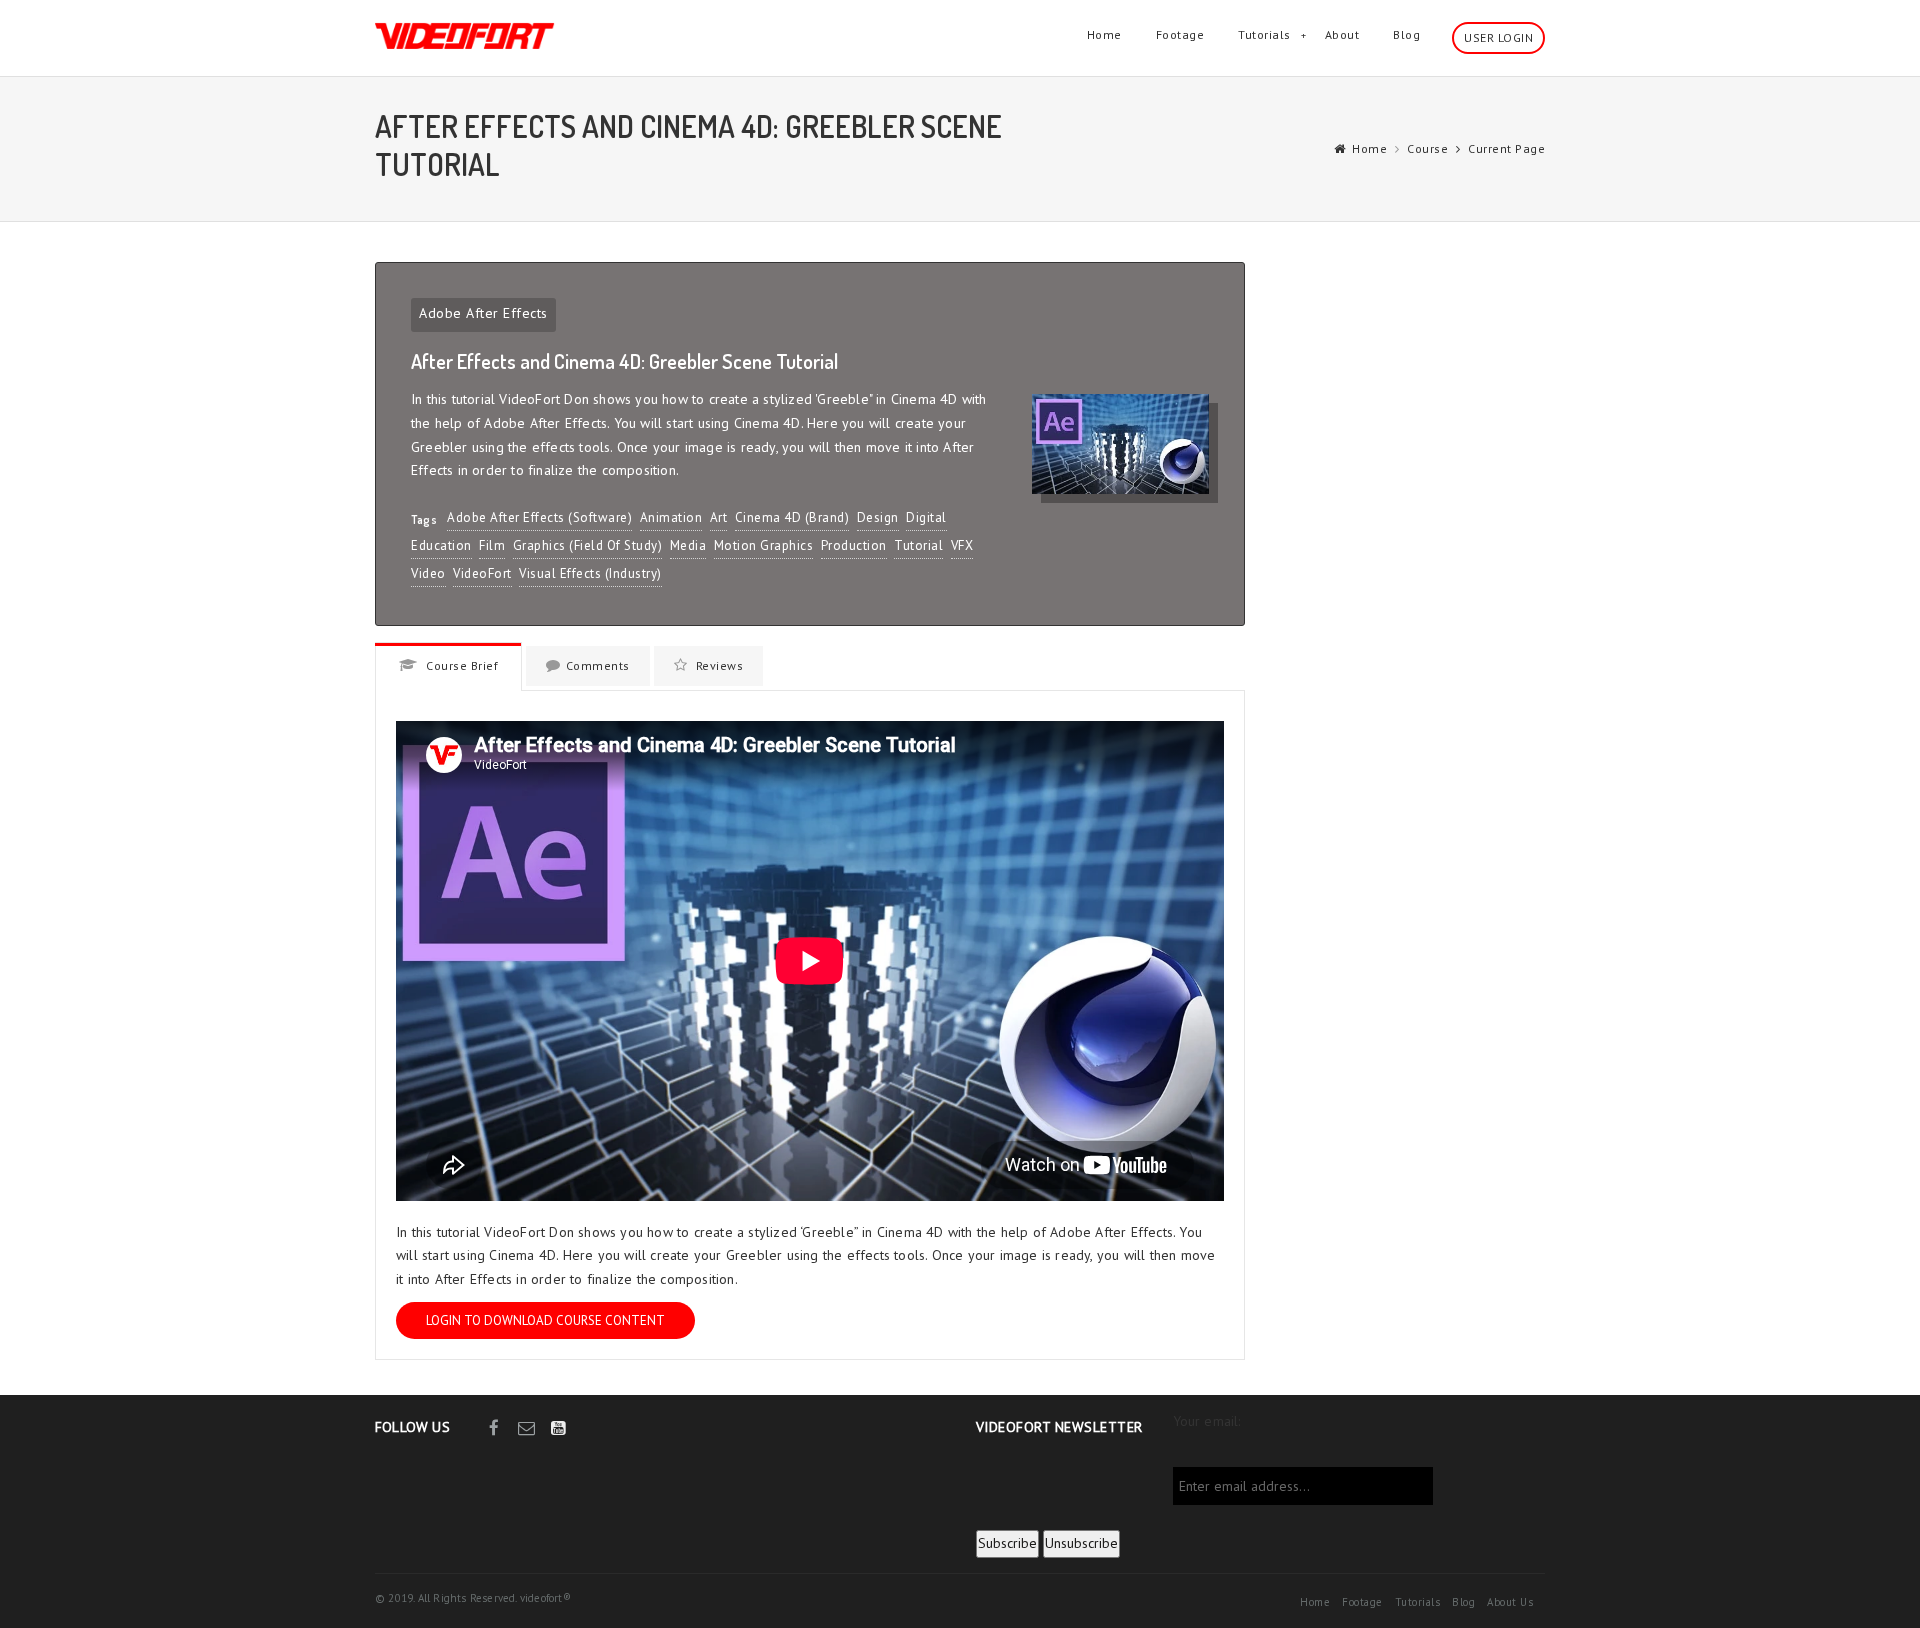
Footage (1180, 34)
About (1342, 34)
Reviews (717, 665)
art (719, 517)
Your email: (1207, 1421)
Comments (598, 665)
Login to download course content (545, 1320)
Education (441, 545)
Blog (1406, 34)
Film (492, 545)
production (854, 545)
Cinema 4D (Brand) (792, 517)
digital (926, 517)
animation (671, 517)
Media (688, 545)
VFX (962, 545)
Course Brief (460, 665)
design (878, 517)
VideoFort (482, 573)
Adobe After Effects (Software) (539, 517)
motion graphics (764, 545)
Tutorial (918, 545)
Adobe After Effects (483, 313)
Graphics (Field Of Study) (588, 545)
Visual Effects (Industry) (590, 573)
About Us (1510, 1602)
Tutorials (1264, 34)
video (428, 573)
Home (1104, 34)
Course (1427, 148)
